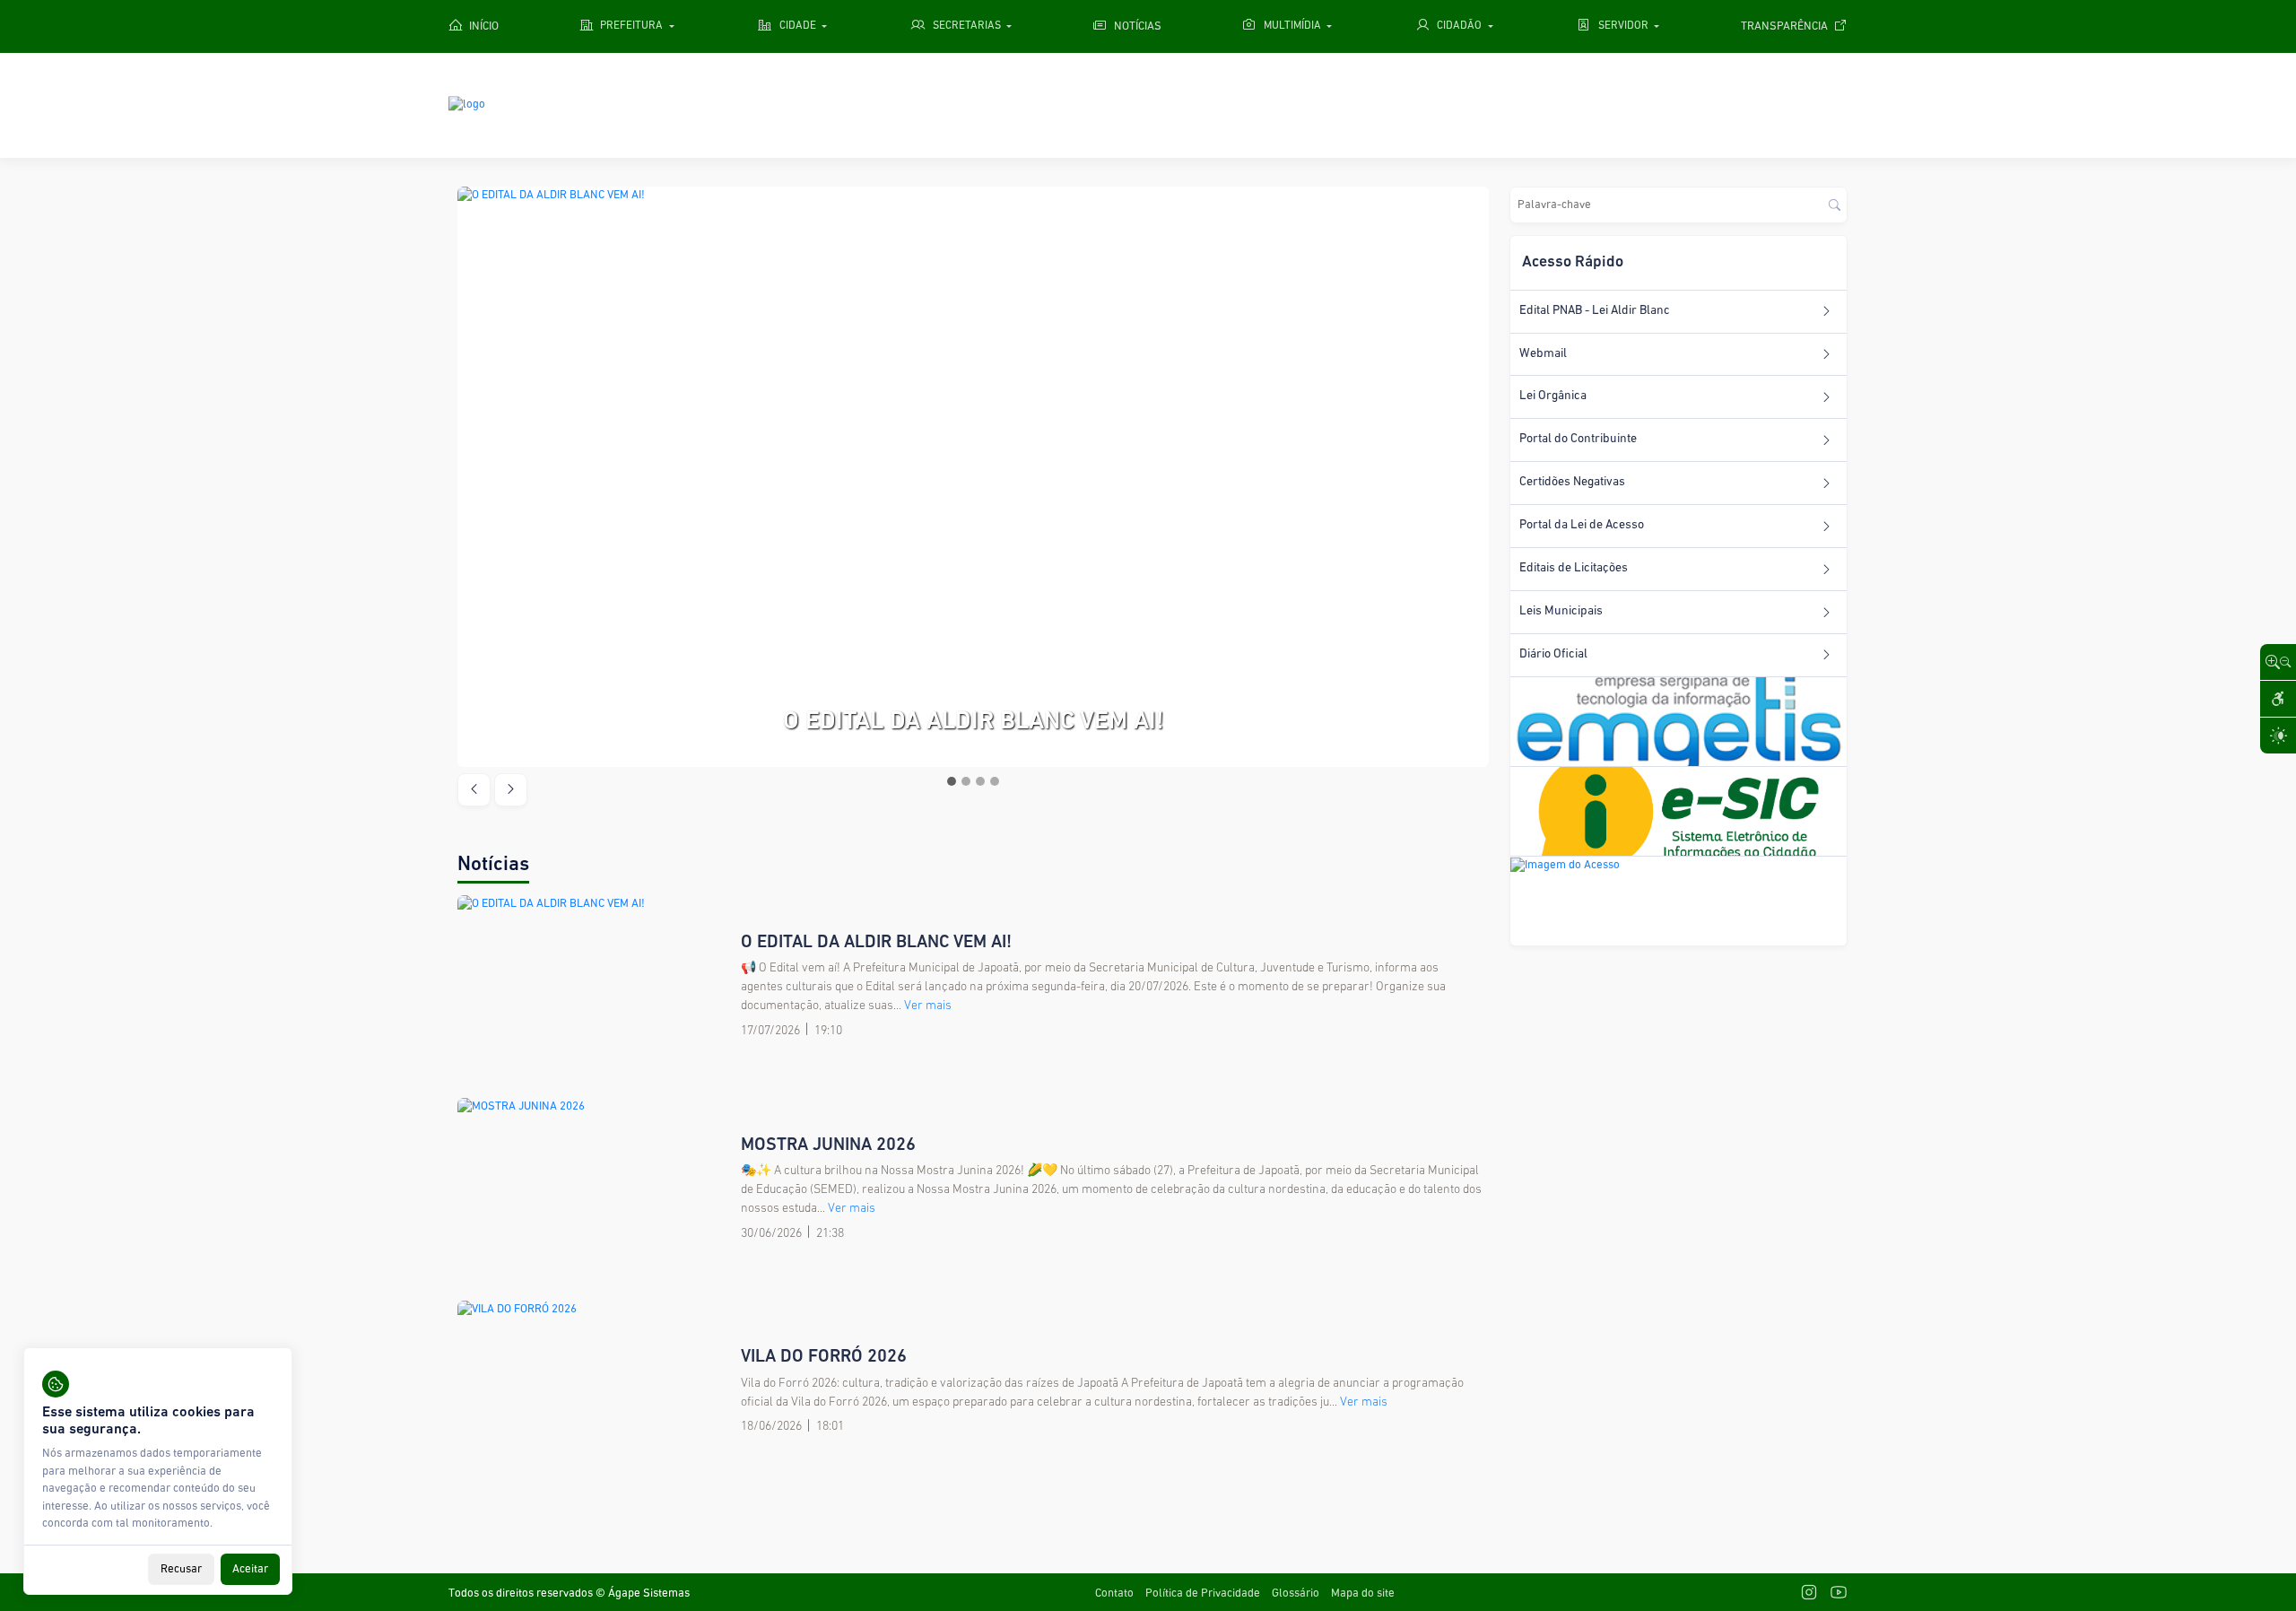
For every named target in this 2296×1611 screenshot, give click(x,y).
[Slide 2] (966, 781)
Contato (1114, 1594)
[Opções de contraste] (2278, 736)
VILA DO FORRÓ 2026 (824, 1357)
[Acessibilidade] (2278, 699)
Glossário (1296, 1594)
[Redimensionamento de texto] (2278, 662)
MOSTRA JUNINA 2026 (828, 1145)
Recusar (181, 1569)
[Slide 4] (995, 781)
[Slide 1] (952, 781)
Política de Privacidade (1203, 1594)
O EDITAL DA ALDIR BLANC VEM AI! (876, 943)
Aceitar (250, 1569)
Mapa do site (1363, 1594)
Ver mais (928, 1006)
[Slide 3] (980, 781)
